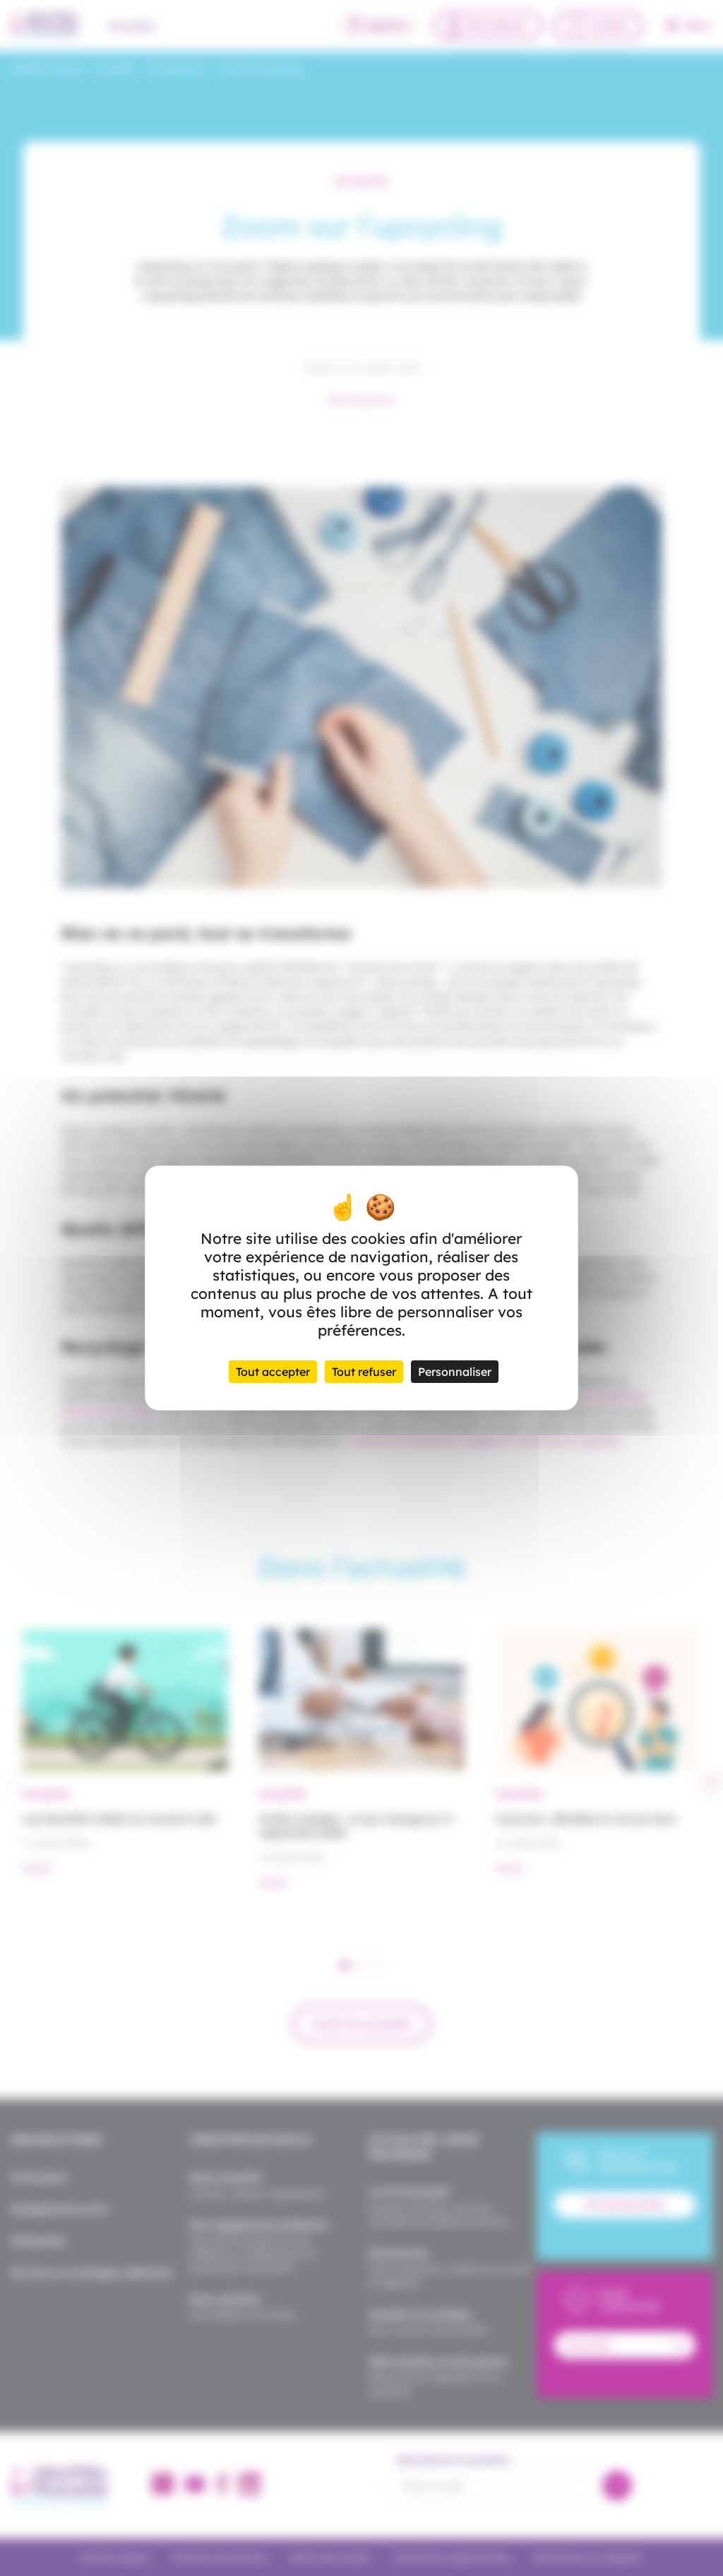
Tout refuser (364, 1372)
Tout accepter (273, 1372)
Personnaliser (455, 1372)
